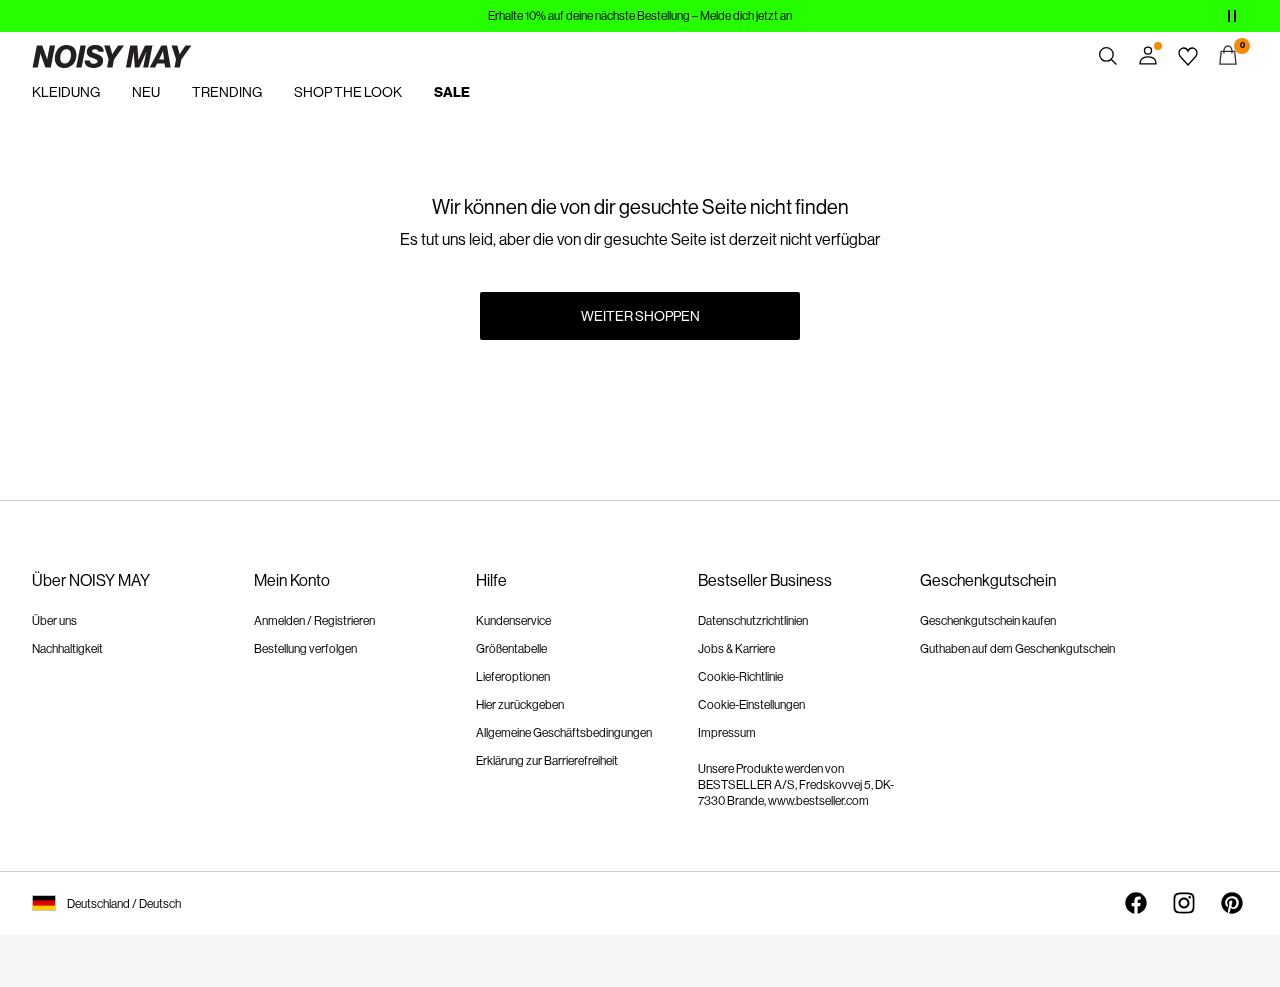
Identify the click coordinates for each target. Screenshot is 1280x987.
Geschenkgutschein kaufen (988, 621)
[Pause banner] (1232, 16)
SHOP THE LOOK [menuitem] (348, 92)
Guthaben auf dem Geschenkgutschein (1017, 649)
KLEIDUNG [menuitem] (66, 92)
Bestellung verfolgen (305, 649)
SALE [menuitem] (452, 92)
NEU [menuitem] (146, 92)
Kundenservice (513, 621)
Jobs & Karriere (736, 649)
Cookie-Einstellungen (751, 705)
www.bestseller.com (818, 801)
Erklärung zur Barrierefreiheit (547, 761)
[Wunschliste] (1188, 56)
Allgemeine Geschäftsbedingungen (564, 733)
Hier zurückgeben (520, 705)
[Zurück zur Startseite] (112, 56)
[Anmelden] (1148, 56)
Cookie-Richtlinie (740, 677)
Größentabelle (511, 649)
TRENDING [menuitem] (227, 92)
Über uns (54, 621)
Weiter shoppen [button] (640, 316)
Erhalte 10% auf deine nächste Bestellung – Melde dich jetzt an (640, 16)
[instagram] (1184, 903)
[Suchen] (1108, 56)
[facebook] (1136, 903)
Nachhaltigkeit (67, 649)
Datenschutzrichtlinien (753, 621)
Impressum (727, 733)
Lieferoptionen (513, 677)
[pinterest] (1232, 903)
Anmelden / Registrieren (314, 621)
